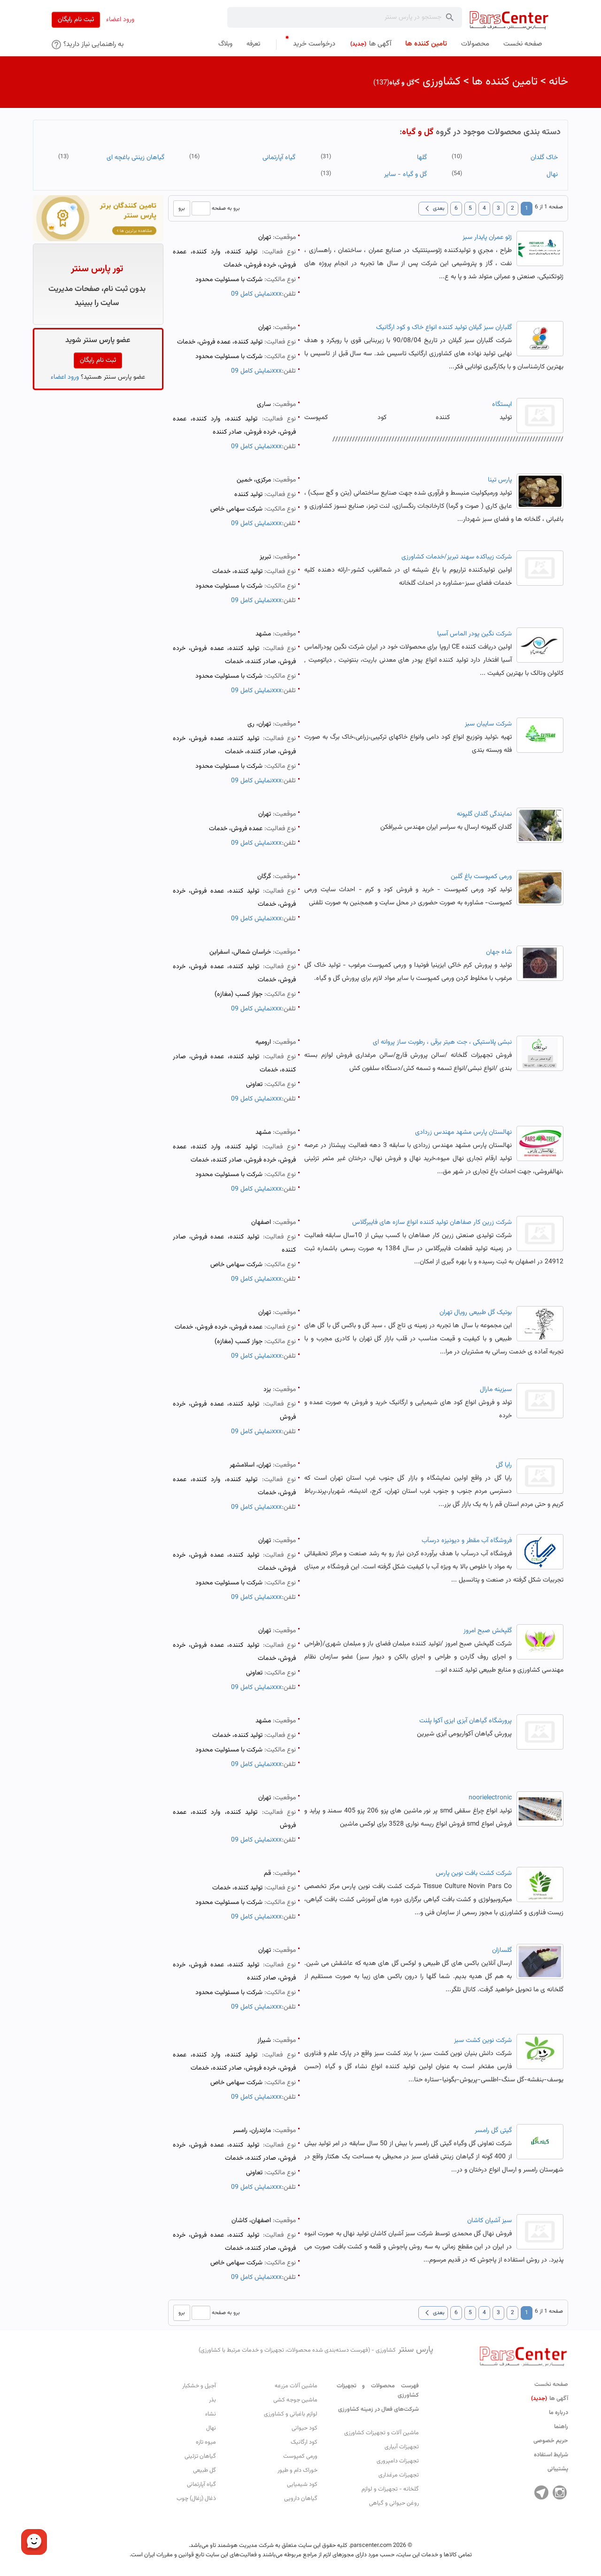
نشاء (211, 2414)
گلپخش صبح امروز (488, 1631)
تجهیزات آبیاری (402, 2447)
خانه (559, 82)
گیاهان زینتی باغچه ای (135, 158)
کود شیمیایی (302, 2484)
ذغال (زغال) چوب (196, 2499)
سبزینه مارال (496, 1390)
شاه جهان (499, 952)
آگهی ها (550, 2399)
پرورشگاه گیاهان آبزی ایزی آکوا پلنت (466, 1721)
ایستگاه (502, 405)
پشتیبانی (558, 2469)
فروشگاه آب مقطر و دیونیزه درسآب (467, 1541)
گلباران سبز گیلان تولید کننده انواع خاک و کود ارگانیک (444, 328)
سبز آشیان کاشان (489, 2221)
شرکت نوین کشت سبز (483, 2041)
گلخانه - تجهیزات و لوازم (390, 2489)
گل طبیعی (204, 2470)
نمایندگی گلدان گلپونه (484, 814)
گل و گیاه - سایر (405, 175)
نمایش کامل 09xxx (256, 294)
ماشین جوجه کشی (295, 2400)
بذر (212, 2400)
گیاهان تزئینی (200, 2456)
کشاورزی (442, 82)
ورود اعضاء (120, 20)
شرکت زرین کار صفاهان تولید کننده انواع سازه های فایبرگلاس (432, 1223)
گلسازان (502, 1950)
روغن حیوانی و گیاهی (394, 2503)
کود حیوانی (304, 2428)
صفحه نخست (551, 2385)
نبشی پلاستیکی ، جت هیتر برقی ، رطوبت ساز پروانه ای (442, 1042)
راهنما (561, 2427)
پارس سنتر (316, 2350)
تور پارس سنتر (97, 269)
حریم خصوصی (551, 2441)
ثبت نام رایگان (76, 20)
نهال (552, 175)
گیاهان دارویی (301, 2499)
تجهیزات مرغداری (399, 2475)
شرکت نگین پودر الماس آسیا (474, 634)
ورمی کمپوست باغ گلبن (481, 877)
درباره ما (559, 2413)
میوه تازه (206, 2442)
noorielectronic (490, 1798)
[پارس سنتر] (509, 20)
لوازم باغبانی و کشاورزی (291, 2414)
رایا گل (504, 1465)
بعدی (433, 208)
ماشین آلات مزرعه (296, 2386)
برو (182, 208)
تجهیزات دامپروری (398, 2461)
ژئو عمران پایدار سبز (487, 237)
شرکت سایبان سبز (488, 724)
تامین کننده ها (505, 82)
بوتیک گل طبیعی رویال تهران (476, 1313)
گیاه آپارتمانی (279, 158)
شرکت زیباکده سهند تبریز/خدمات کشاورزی (457, 557)
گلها (422, 158)
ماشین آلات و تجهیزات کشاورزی (381, 2433)
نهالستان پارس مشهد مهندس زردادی (463, 1132)
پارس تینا (500, 480)
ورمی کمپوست (300, 2456)
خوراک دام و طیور (297, 2470)
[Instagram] (560, 2492)
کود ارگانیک (304, 2442)
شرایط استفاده (551, 2455)
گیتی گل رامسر (493, 2131)
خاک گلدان (544, 158)
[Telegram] (541, 2492)
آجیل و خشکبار (199, 2386)
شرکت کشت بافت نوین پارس (474, 1873)
